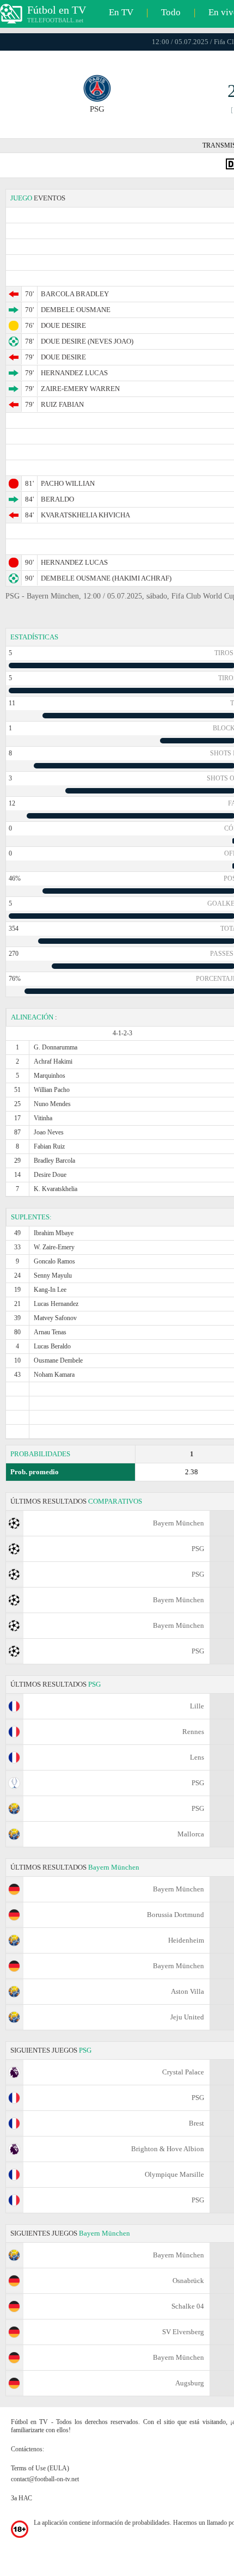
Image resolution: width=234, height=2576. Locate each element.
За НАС (21, 2498)
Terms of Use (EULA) (40, 2468)
